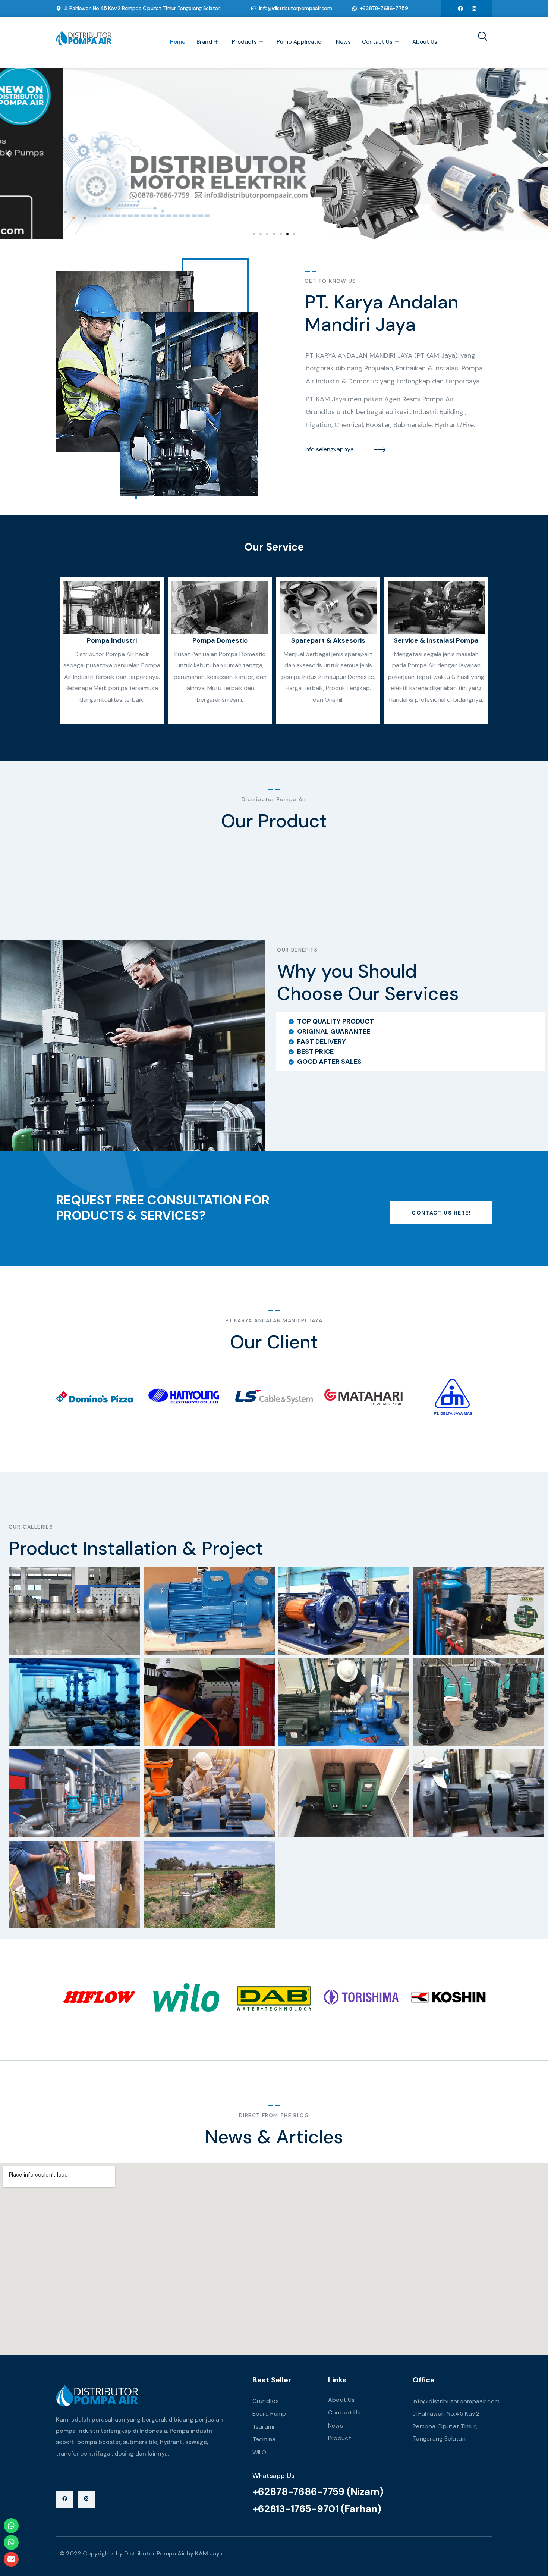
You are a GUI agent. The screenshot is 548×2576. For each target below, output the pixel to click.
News (343, 42)
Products (244, 42)
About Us (425, 42)
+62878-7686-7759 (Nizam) (318, 2492)
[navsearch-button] (480, 37)
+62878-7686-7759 (384, 8)
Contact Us (377, 42)
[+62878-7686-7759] (355, 9)
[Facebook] (460, 8)
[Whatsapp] (11, 2526)
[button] (8, 153)
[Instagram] (474, 8)
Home (178, 42)
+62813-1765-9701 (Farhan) (317, 2509)
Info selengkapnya (329, 449)
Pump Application (301, 42)
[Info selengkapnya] (380, 449)
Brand (204, 42)
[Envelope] (11, 2559)
